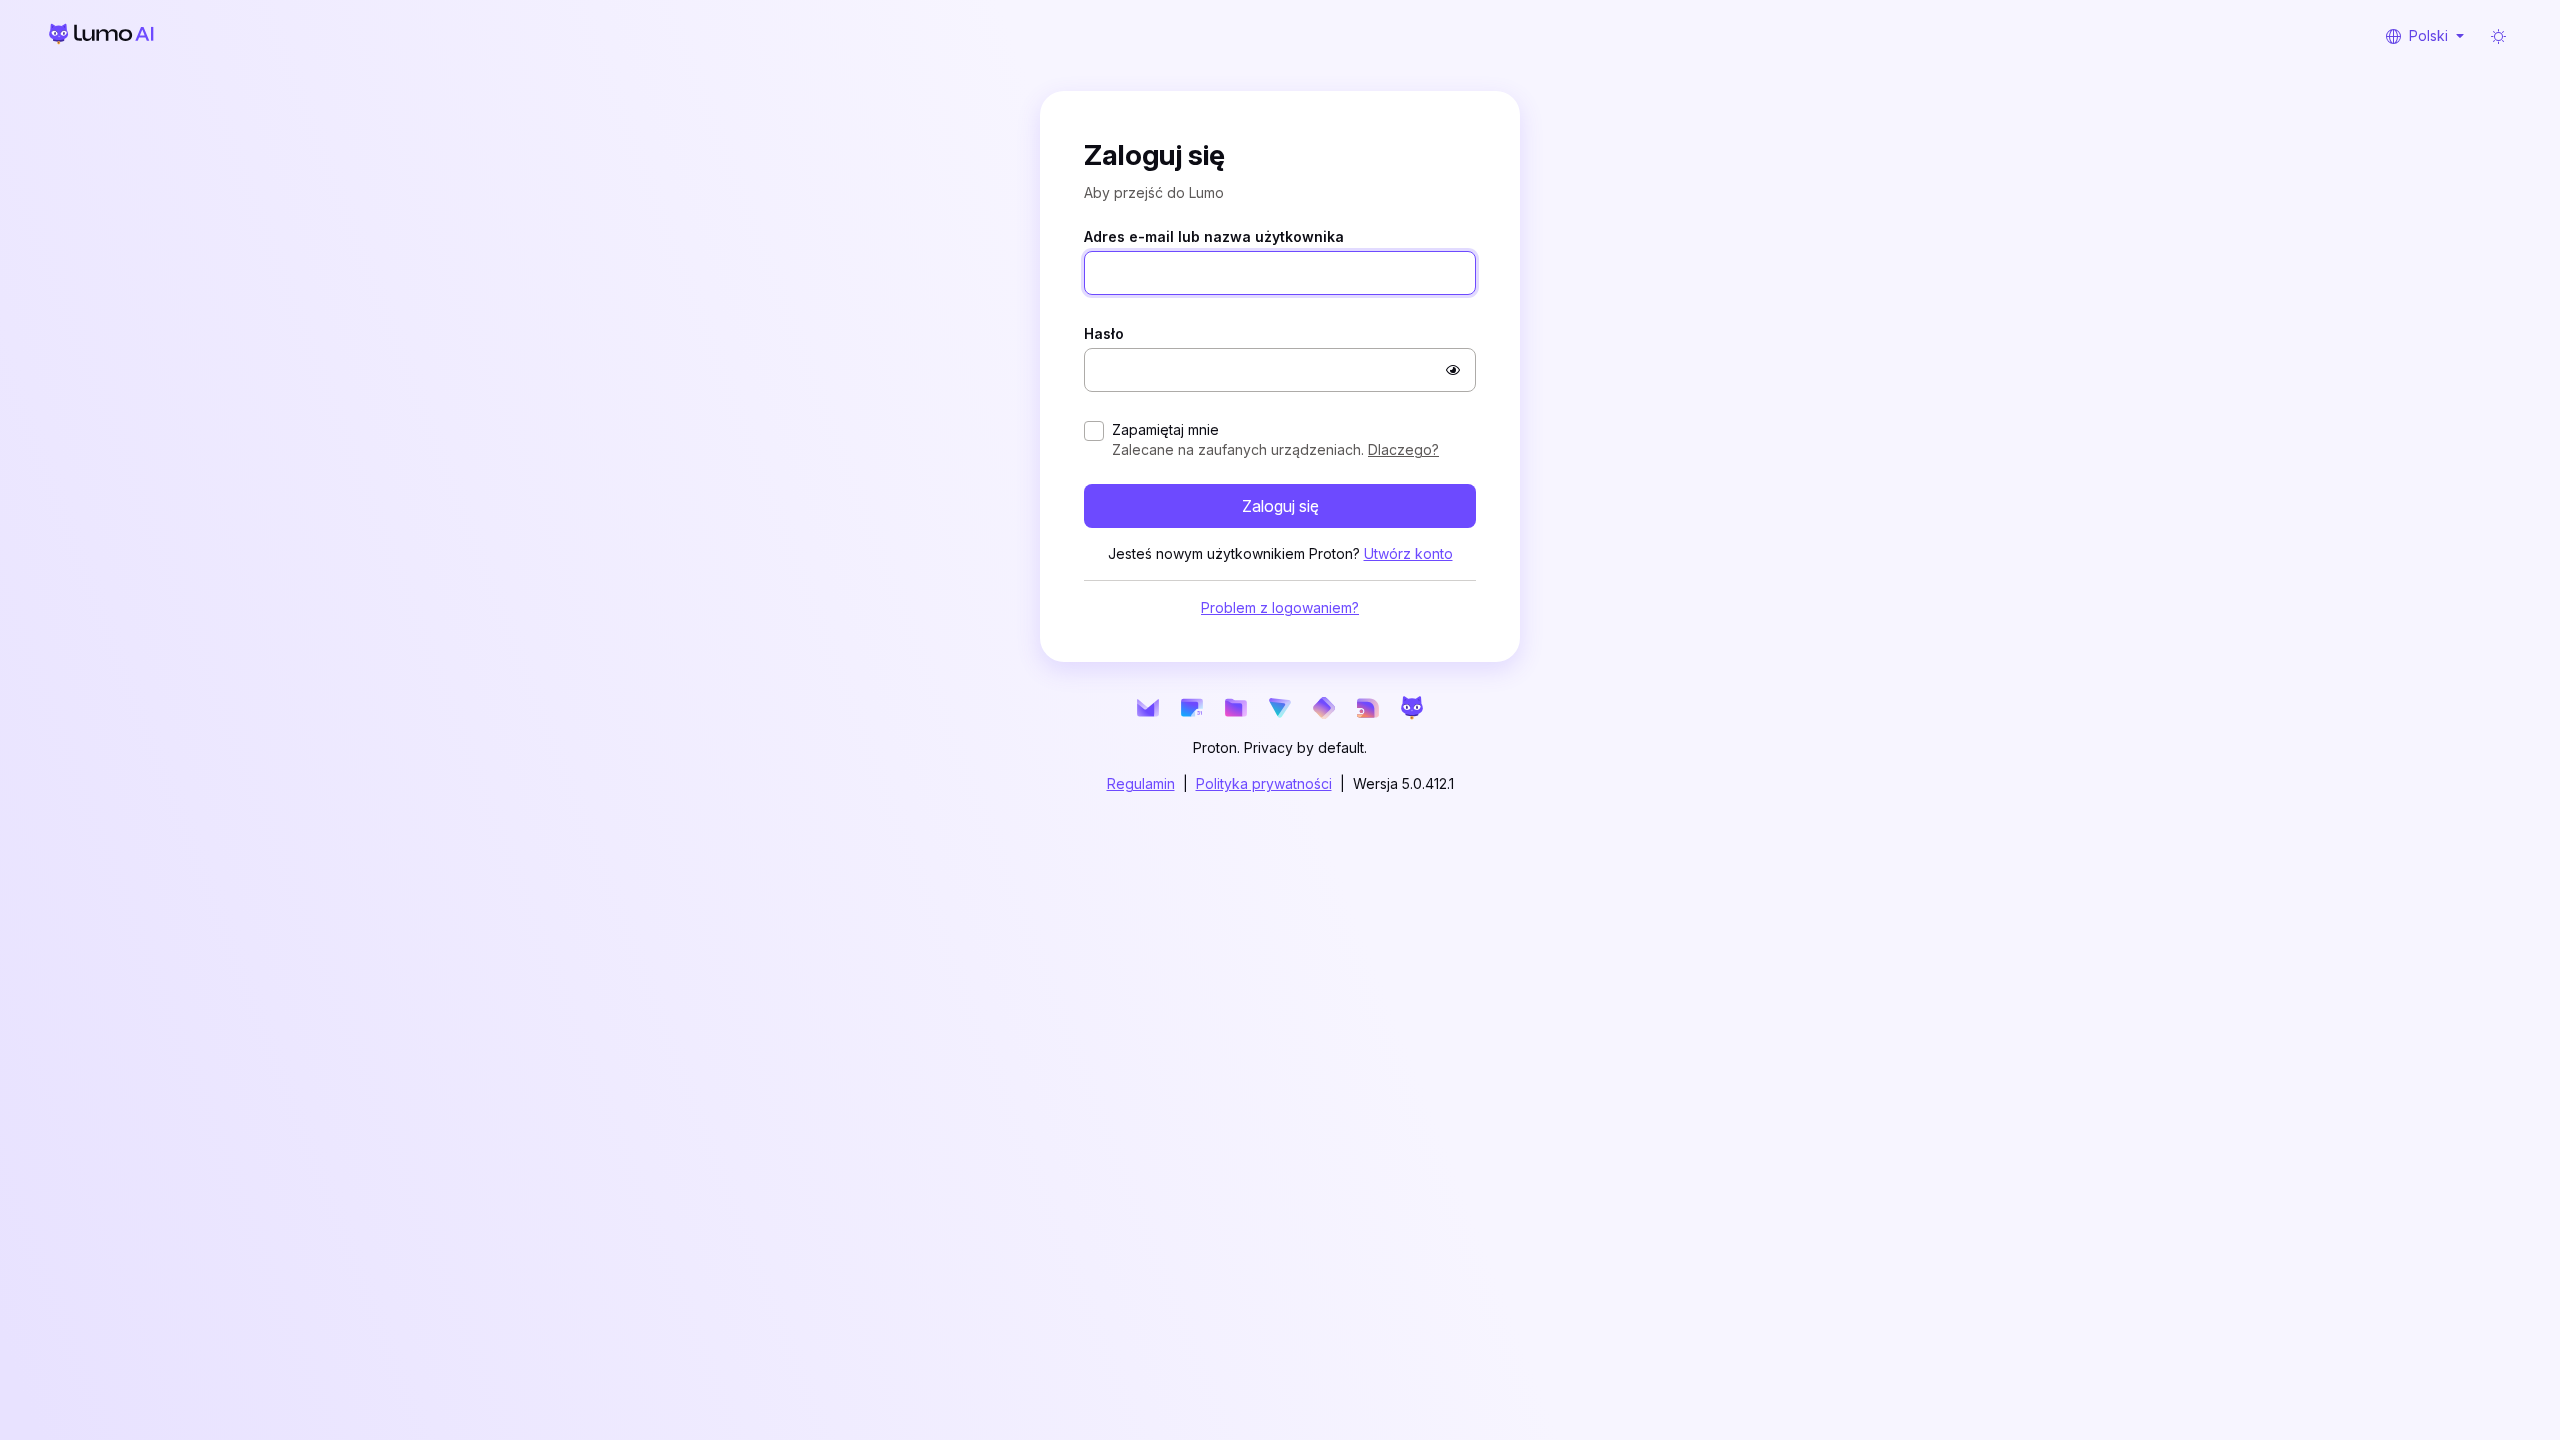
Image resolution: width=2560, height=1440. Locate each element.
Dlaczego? (1403, 485)
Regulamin (1141, 819)
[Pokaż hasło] (1453, 406)
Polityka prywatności (1264, 819)
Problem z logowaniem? (1280, 643)
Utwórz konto (1408, 589)
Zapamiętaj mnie (1165, 465)
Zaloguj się (1280, 542)
